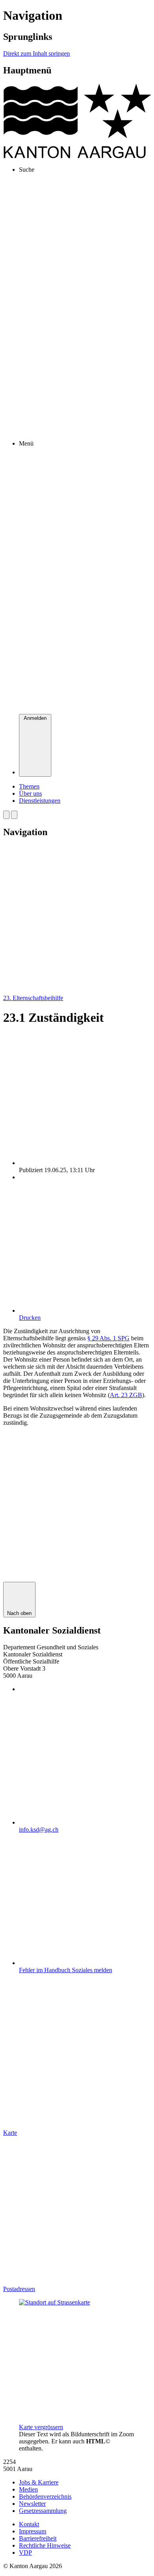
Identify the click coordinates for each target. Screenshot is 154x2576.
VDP (25, 2553)
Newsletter (32, 2504)
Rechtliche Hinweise (45, 2545)
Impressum (33, 2531)
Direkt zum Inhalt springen (37, 53)
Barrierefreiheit (38, 2538)
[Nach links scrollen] (6, 815)
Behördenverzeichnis (45, 2496)
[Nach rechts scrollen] (14, 815)
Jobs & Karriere (39, 2482)
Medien (28, 2489)
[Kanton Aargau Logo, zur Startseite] (77, 156)
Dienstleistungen (40, 801)
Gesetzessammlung (43, 2511)
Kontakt (29, 2524)
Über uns (30, 793)
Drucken (30, 1318)
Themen (29, 786)
